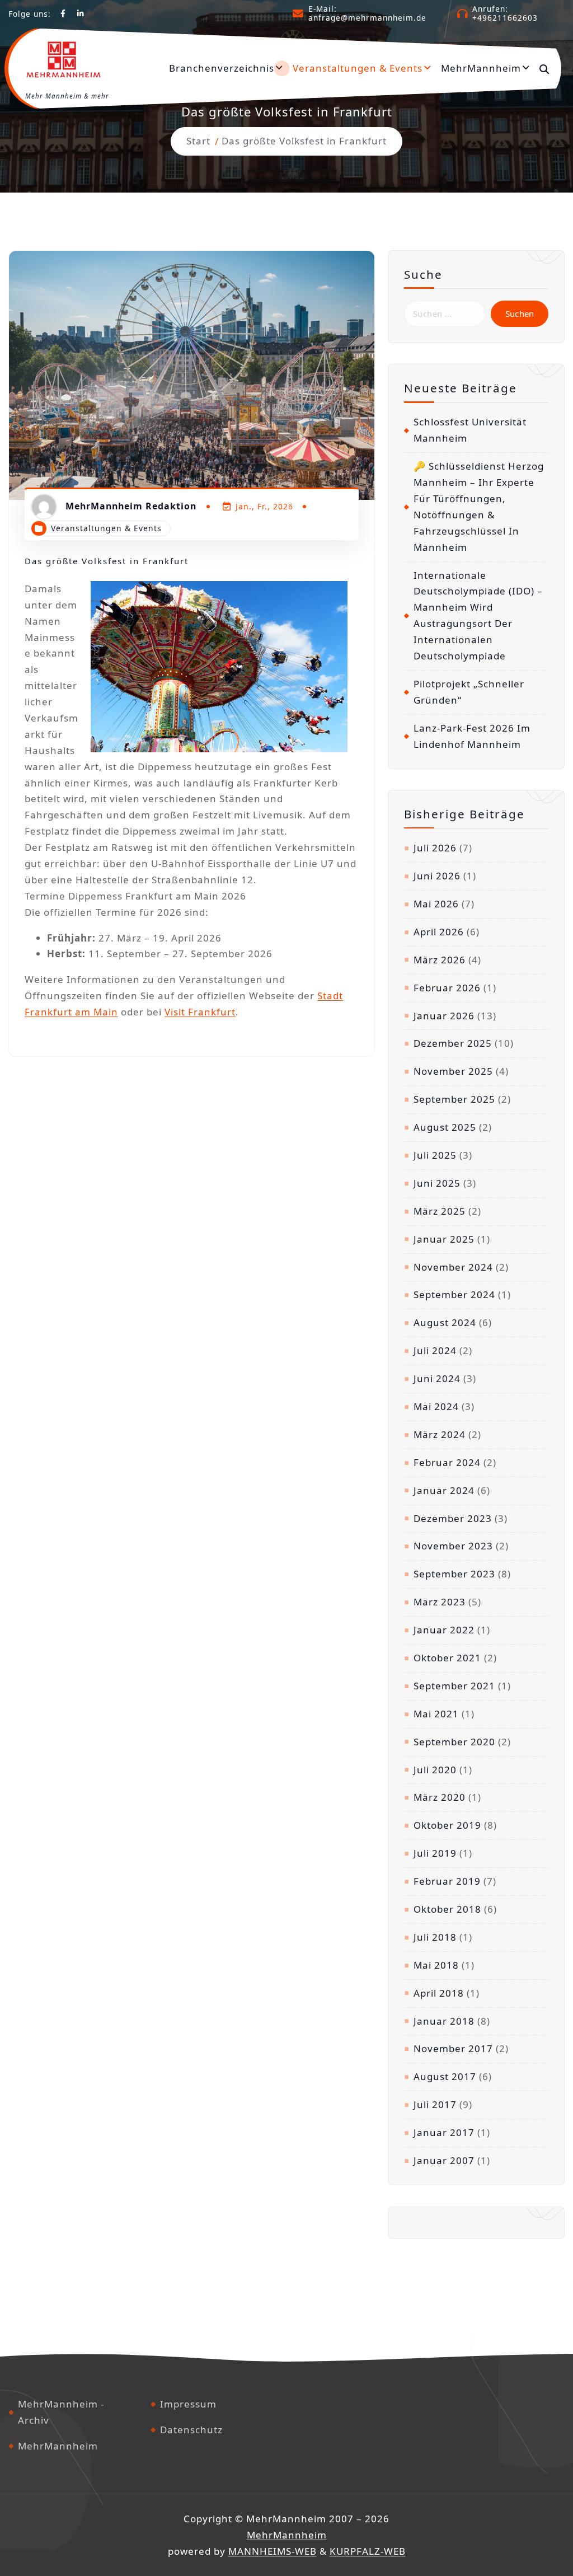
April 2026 (439, 932)
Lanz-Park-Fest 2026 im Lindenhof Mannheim (472, 736)
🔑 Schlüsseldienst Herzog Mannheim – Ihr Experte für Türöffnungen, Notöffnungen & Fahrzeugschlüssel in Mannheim (479, 506)
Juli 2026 (435, 848)
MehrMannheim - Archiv (61, 2412)
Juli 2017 (435, 2104)
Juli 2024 (435, 1350)
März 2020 (440, 1797)
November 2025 (453, 1071)
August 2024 (445, 1322)
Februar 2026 (447, 988)
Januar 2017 (444, 2132)
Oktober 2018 (447, 1909)
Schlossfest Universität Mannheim (470, 430)
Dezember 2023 (453, 1518)
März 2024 (440, 1434)
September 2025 (454, 1099)
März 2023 (440, 1602)
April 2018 (439, 1993)
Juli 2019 (435, 1853)
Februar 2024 (447, 1462)
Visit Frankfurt (200, 1012)
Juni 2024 (437, 1378)
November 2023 (453, 1546)
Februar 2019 (447, 1881)
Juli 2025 (435, 1155)
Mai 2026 (436, 904)
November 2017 (453, 2048)
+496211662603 (505, 18)
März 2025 (440, 1211)
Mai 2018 (436, 1965)
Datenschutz (191, 2430)
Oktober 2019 (447, 1825)
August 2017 (445, 2076)
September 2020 (454, 1742)
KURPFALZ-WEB (368, 2551)
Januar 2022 (444, 1630)
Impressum (188, 2404)
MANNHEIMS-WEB (273, 2551)
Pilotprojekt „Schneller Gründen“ (469, 692)
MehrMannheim (481, 68)
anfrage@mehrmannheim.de (367, 18)
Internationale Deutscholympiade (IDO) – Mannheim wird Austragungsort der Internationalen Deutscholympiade (478, 615)
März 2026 (440, 960)
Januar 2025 (444, 1239)
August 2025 (445, 1127)
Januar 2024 (444, 1490)
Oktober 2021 (447, 1658)
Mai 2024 (436, 1406)
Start (198, 141)
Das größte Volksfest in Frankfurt (304, 141)
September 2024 (454, 1294)
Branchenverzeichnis (222, 68)
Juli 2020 (435, 1770)
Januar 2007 (444, 2160)
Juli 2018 (435, 1937)
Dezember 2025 (453, 1043)
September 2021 (454, 1686)
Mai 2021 (436, 1714)
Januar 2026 (444, 1016)
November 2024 (453, 1267)
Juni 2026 (437, 876)
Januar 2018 (444, 2021)
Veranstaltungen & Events (358, 68)
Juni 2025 (437, 1183)
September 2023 (454, 1574)
